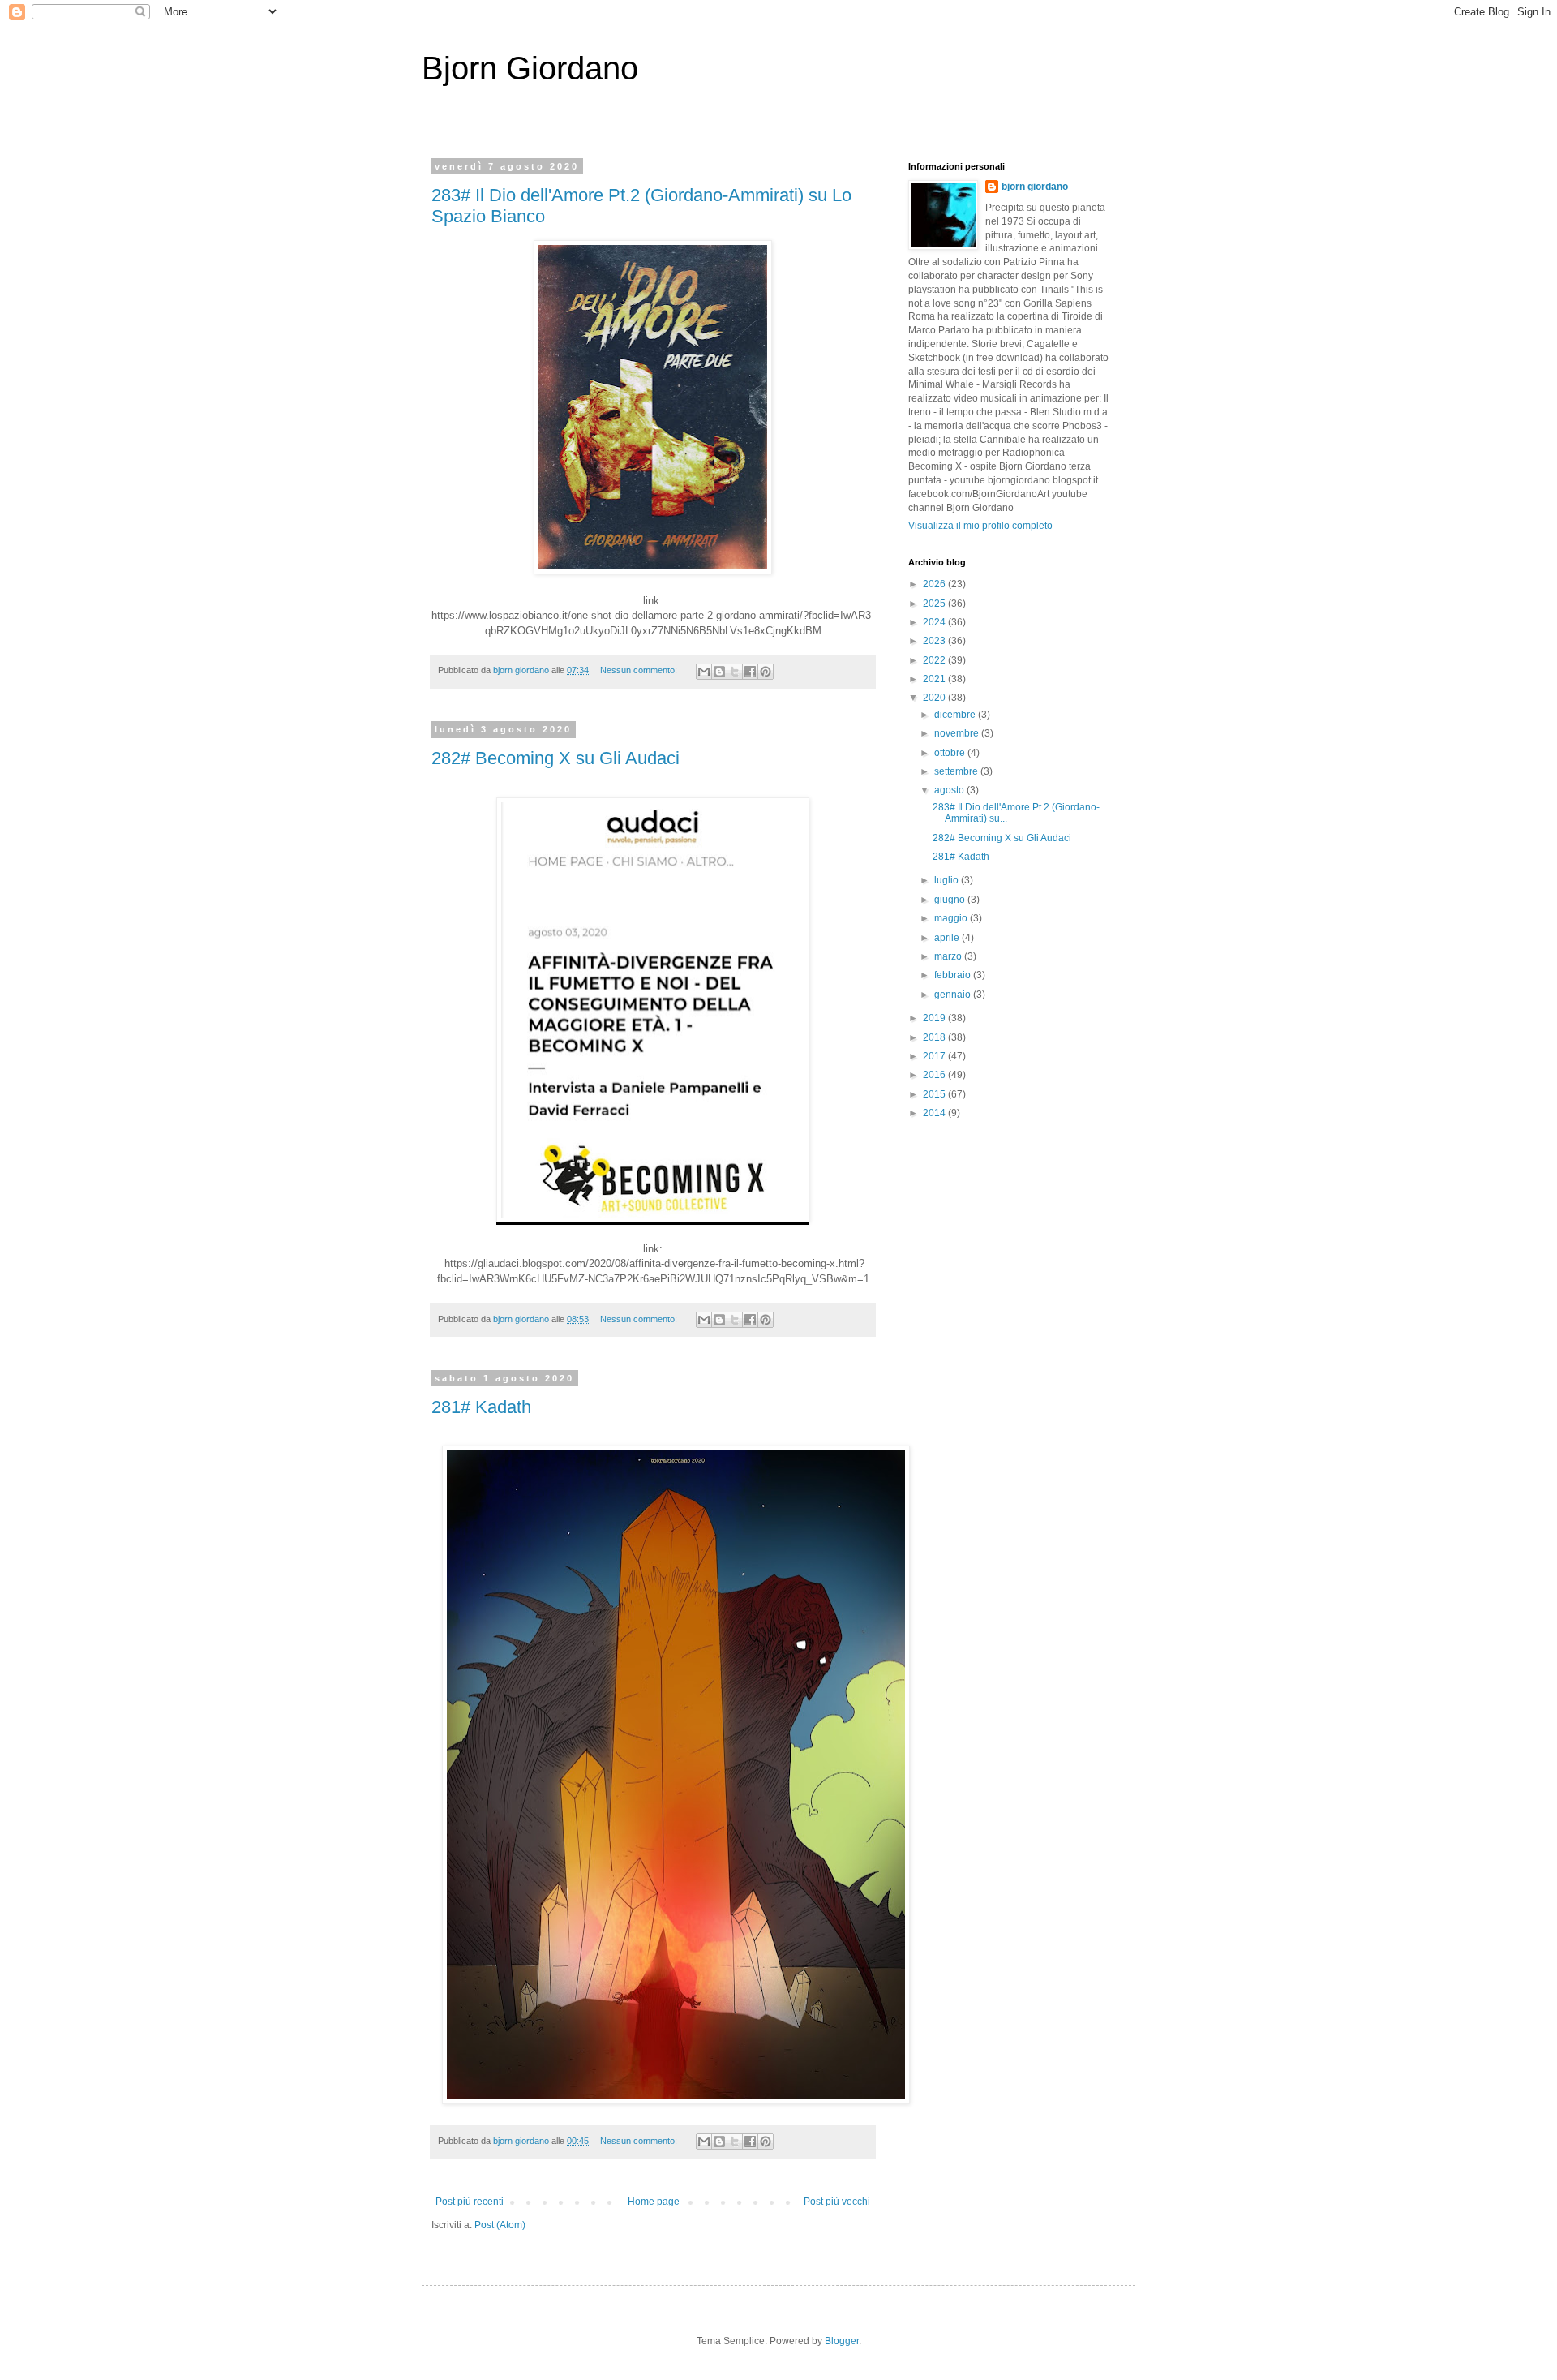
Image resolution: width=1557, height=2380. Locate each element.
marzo (949, 956)
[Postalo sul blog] (719, 672)
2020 (935, 698)
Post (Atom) (500, 2225)
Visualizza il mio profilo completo (980, 526)
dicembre (956, 715)
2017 (935, 1056)
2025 (935, 604)
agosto (950, 790)
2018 (935, 1037)
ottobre (951, 753)
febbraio (954, 975)
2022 (935, 660)
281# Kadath (481, 1407)
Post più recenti (470, 2202)
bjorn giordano (1035, 187)
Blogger (842, 2341)
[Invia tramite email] (704, 672)
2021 (935, 679)
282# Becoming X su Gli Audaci (555, 758)
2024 (935, 622)
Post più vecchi (837, 2202)
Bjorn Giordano (530, 68)
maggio (952, 918)
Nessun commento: (640, 670)
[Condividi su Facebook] (750, 672)
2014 (935, 1113)
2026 (935, 584)
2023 (935, 641)
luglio (948, 880)
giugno (951, 900)
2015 (935, 1094)
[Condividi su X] (735, 672)
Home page (654, 2202)
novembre (958, 733)
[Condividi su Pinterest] (766, 672)
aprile (948, 938)
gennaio (954, 995)
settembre (957, 771)
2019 (935, 1018)
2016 (935, 1075)
